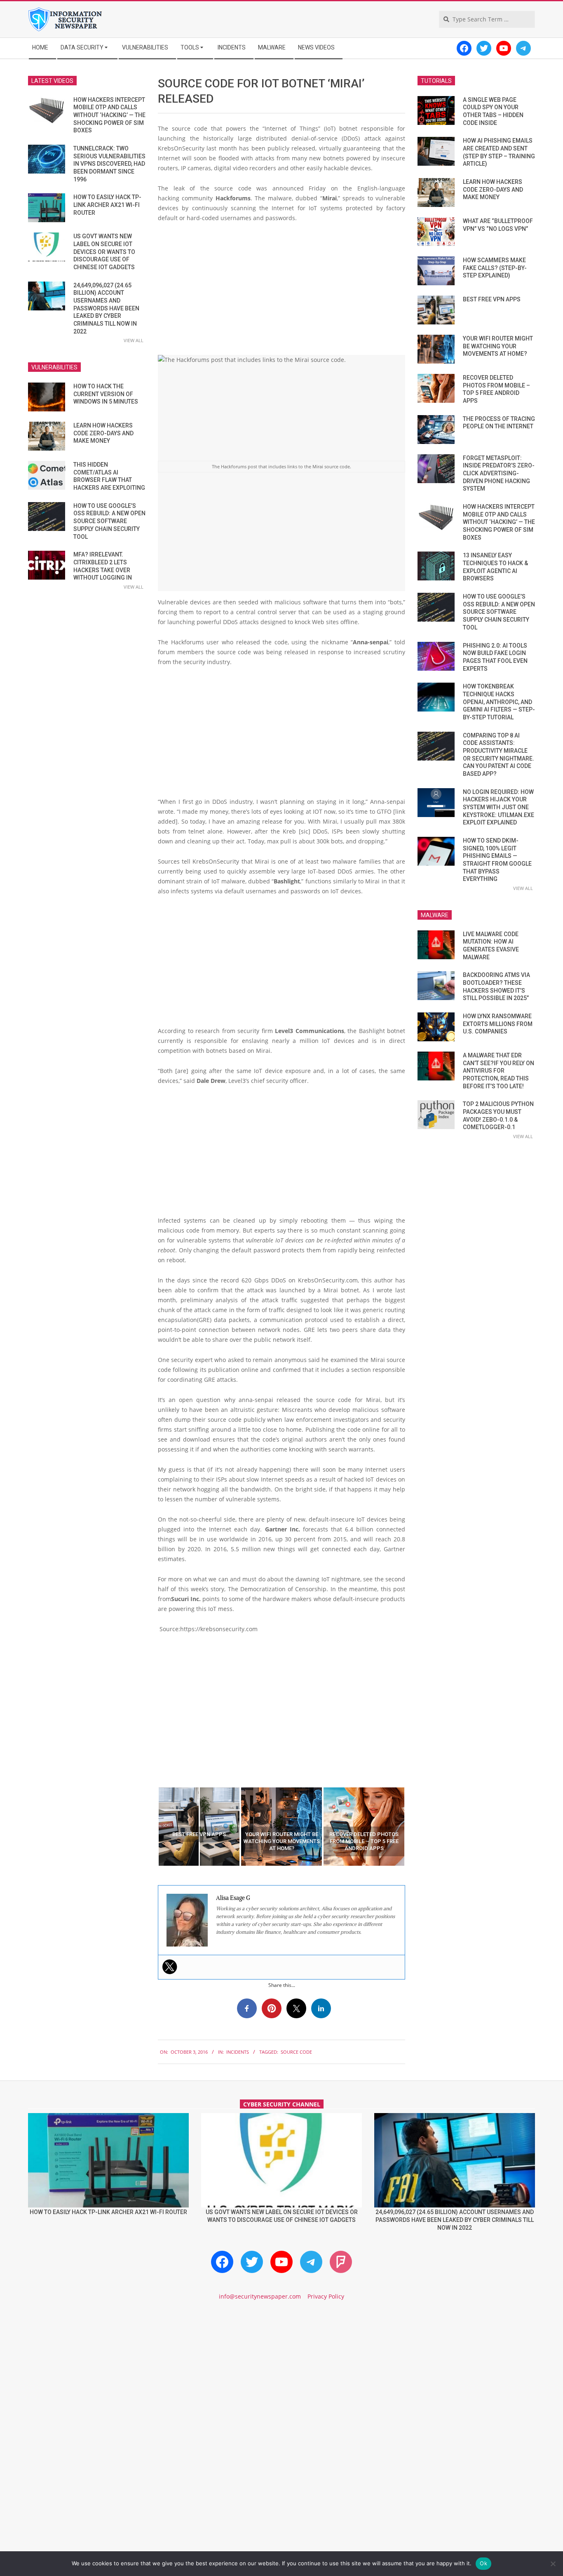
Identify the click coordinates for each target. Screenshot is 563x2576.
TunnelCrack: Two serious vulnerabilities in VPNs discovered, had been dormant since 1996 (109, 164)
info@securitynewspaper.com (260, 2296)
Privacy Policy (326, 2296)
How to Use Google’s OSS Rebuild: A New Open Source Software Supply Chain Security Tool (109, 521)
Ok (483, 2563)
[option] (199, 1827)
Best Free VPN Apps (492, 299)
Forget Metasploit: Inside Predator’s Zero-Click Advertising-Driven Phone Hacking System (499, 473)
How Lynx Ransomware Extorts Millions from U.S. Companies (498, 1024)
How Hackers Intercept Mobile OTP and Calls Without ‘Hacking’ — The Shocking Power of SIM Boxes (109, 115)
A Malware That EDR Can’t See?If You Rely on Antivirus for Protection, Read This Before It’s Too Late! (498, 1071)
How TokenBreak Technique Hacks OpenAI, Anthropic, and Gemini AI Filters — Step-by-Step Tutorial (499, 702)
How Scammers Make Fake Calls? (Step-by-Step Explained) (495, 268)
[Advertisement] (281, 291)
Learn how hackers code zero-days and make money (103, 433)
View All (134, 340)
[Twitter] (170, 1967)
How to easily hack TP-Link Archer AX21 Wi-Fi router (107, 205)
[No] (553, 2564)
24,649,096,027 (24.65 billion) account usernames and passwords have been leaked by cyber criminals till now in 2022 (106, 308)
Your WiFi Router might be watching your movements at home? (498, 346)
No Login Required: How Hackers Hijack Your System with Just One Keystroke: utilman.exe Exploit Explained (498, 807)
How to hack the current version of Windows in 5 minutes (106, 394)
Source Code (296, 2052)
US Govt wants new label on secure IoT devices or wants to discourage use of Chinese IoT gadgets (104, 252)
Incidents (238, 2052)
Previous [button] (152, 1827)
